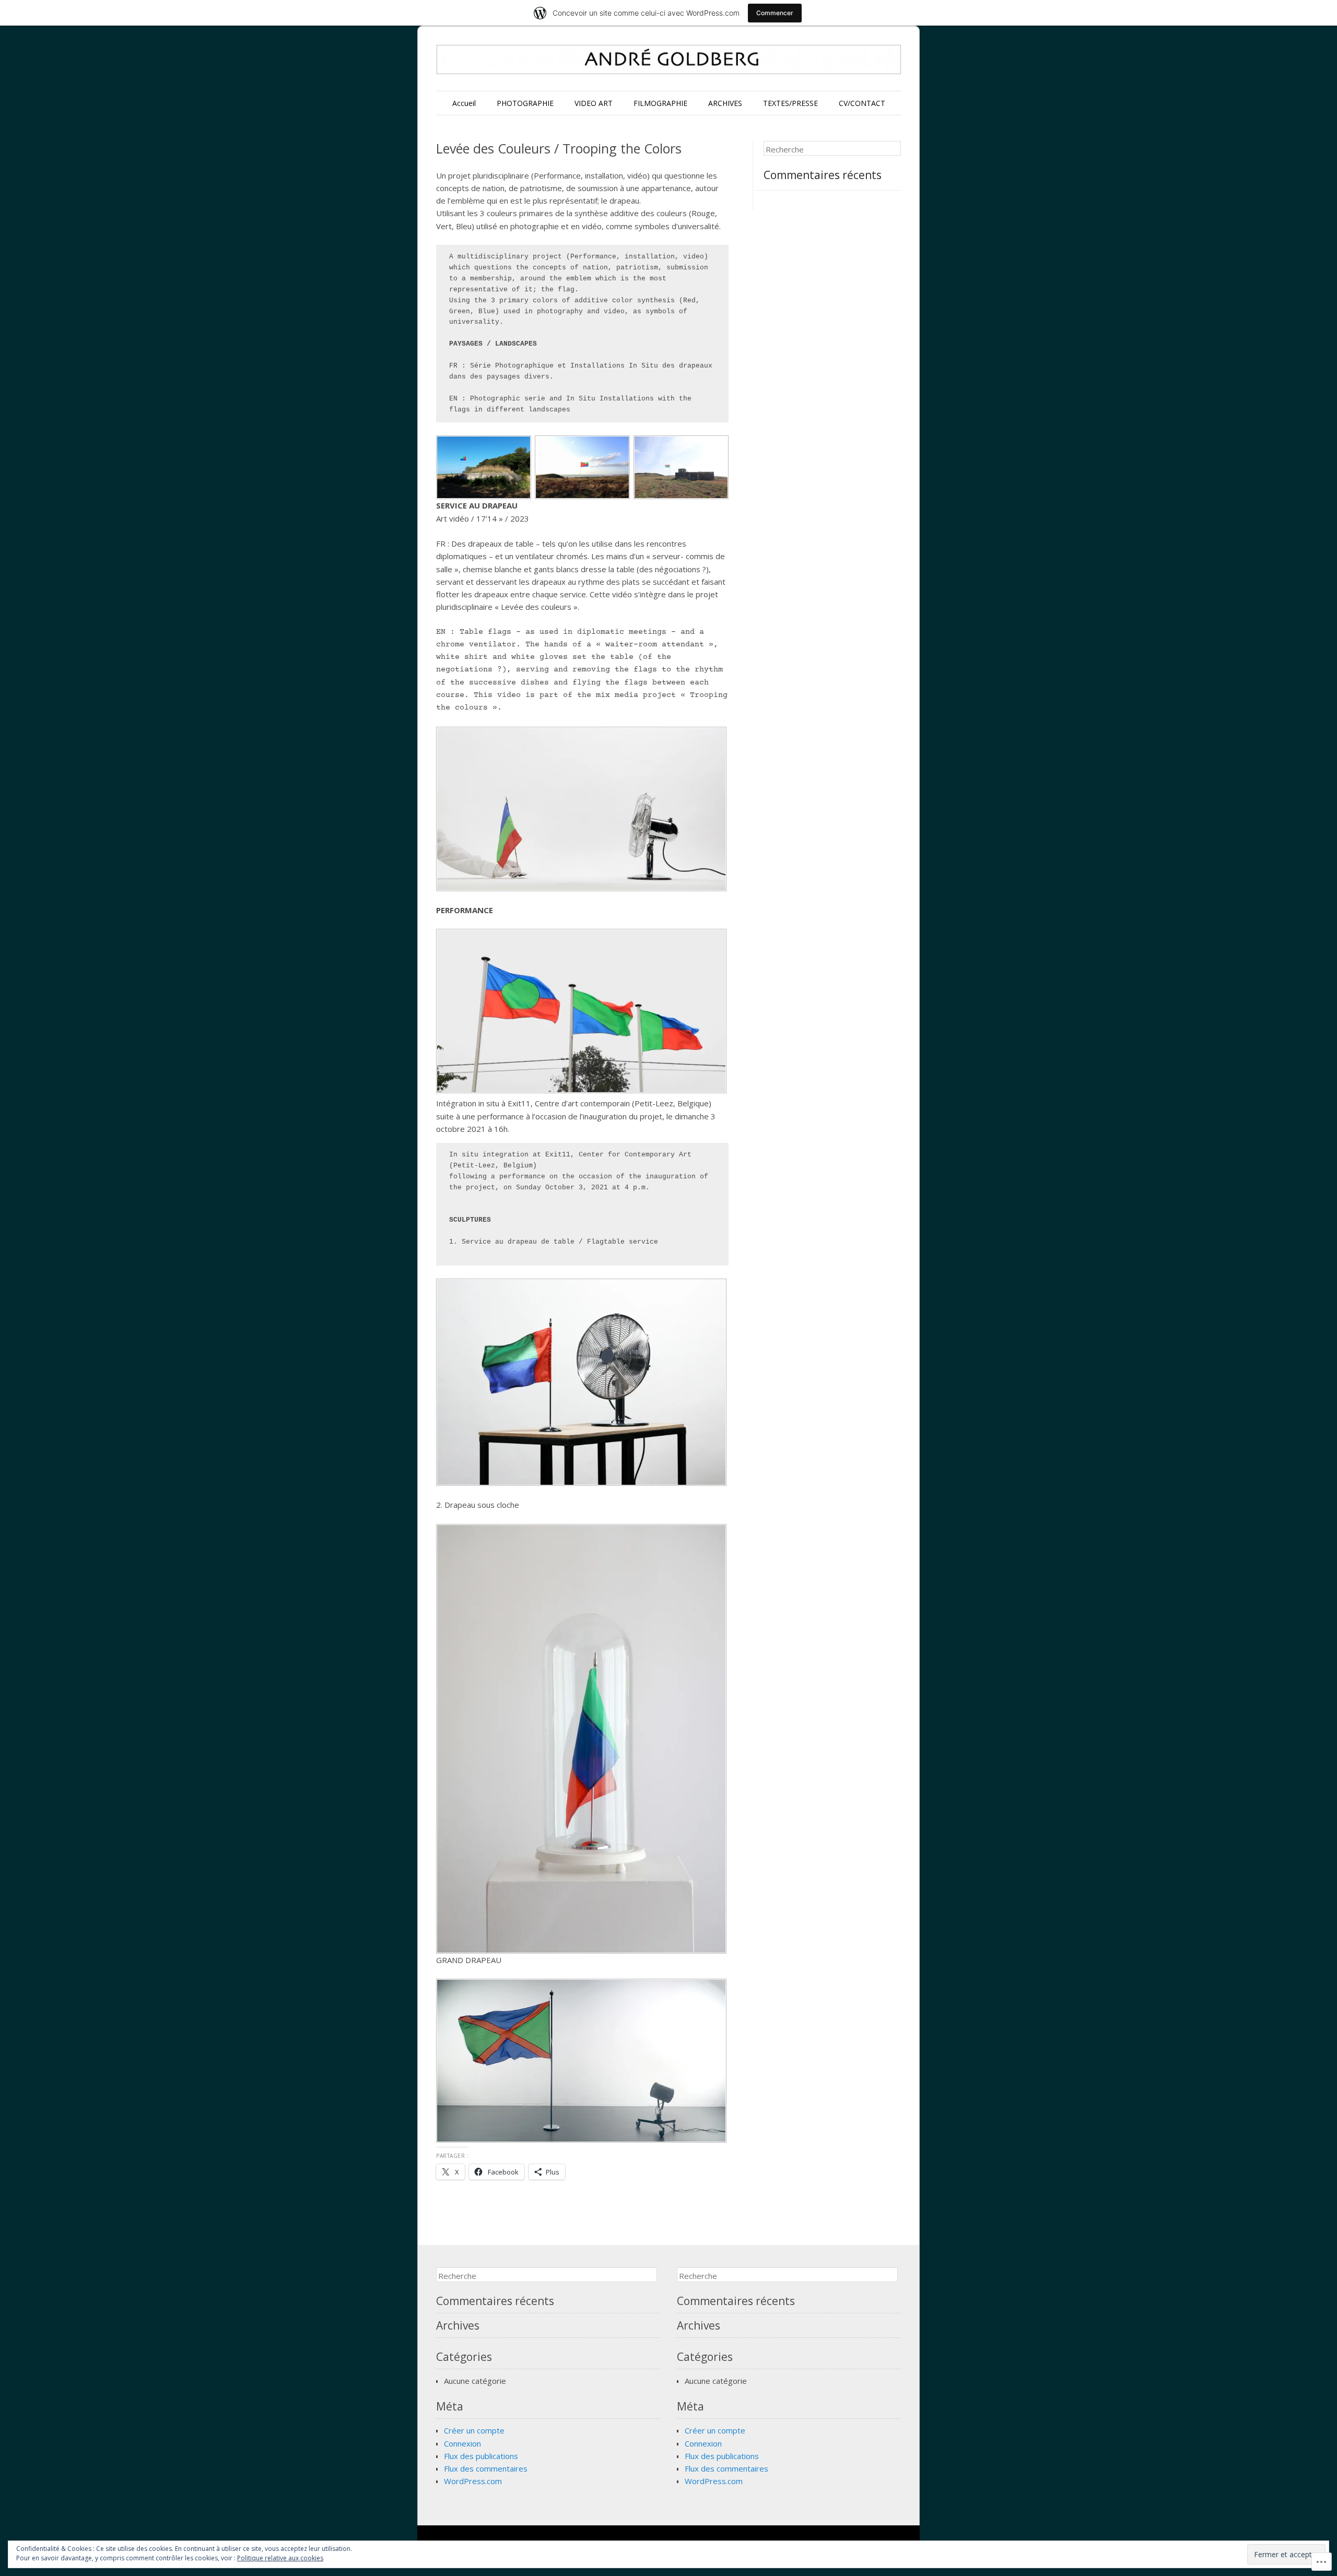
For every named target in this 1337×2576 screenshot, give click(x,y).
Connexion (462, 2443)
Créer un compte (474, 2430)
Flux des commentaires (486, 2468)
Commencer (775, 13)
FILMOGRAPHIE (660, 103)
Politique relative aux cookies (280, 2558)
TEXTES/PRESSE (790, 103)
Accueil (464, 103)
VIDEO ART (594, 103)
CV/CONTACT (862, 103)
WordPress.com (473, 2481)
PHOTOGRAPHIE (525, 103)
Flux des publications (481, 2456)
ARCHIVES (725, 103)
